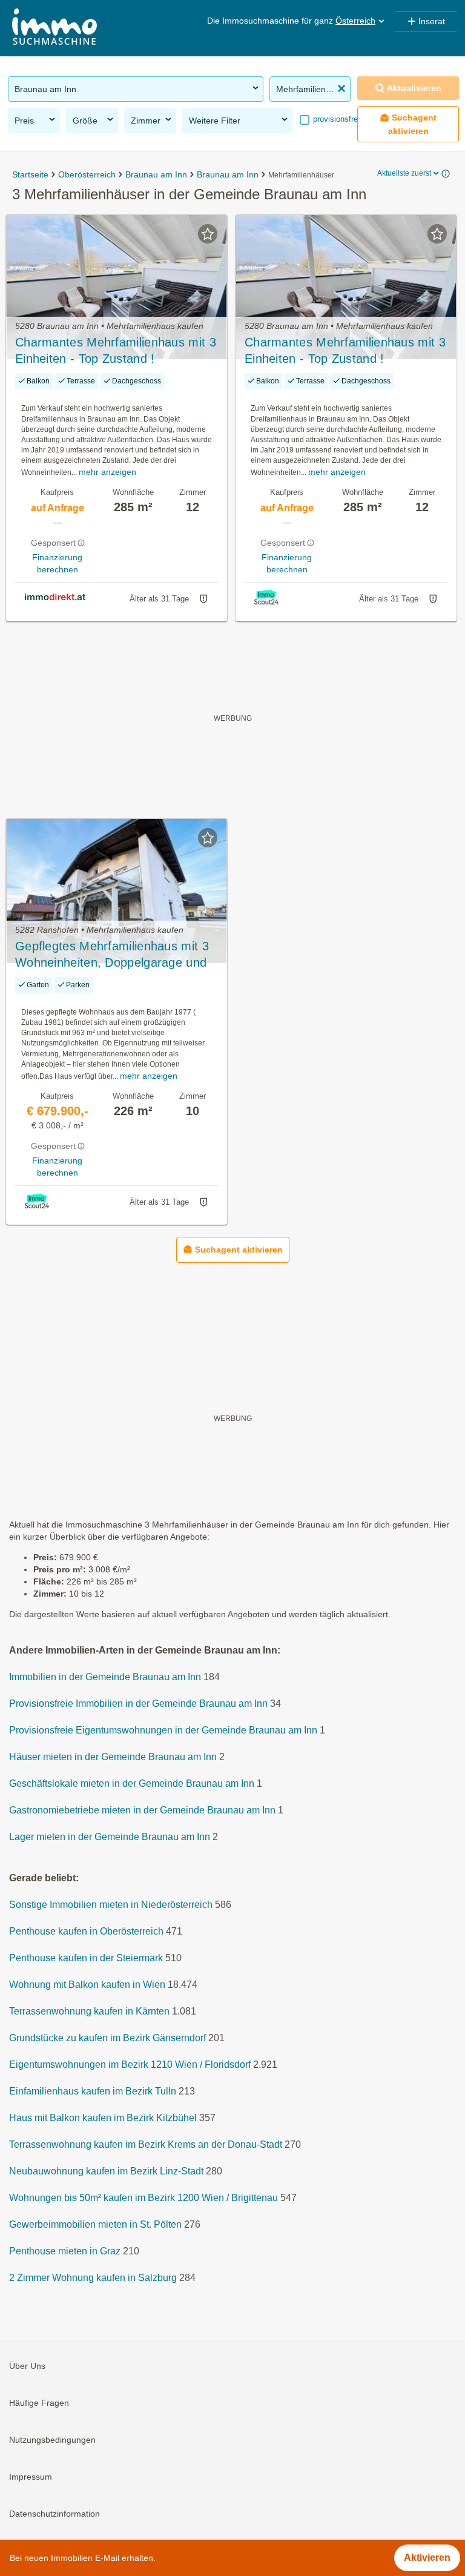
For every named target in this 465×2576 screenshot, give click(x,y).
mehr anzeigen (107, 472)
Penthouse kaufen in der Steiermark (86, 1958)
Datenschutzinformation (54, 2514)
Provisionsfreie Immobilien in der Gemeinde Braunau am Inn (138, 1704)
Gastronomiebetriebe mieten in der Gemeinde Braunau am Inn (142, 1810)
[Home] (54, 28)
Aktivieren (427, 2558)
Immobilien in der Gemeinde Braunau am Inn (105, 1677)
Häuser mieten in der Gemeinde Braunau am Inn (113, 1757)
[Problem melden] (203, 599)
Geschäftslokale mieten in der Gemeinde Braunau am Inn (132, 1783)
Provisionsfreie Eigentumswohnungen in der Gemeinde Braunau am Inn (163, 1730)
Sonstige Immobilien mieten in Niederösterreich (111, 1905)
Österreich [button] (355, 21)
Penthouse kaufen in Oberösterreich (86, 1931)
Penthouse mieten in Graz (65, 2251)
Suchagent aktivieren (413, 124)
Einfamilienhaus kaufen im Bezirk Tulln (93, 2091)
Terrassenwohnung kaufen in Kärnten (89, 2011)
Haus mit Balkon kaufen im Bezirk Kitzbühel (103, 2118)
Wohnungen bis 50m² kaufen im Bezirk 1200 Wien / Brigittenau (143, 2198)
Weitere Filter (215, 121)
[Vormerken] (208, 234)
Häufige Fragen (39, 2403)
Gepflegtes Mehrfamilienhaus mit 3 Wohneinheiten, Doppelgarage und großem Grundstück (112, 955)
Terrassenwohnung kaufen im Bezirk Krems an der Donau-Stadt (146, 2144)
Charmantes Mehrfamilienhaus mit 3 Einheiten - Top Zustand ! (116, 350)
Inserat (432, 21)
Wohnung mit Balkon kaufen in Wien (87, 1985)
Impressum (31, 2477)
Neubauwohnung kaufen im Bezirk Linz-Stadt (106, 2171)
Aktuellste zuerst (404, 173)
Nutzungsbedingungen (52, 2440)
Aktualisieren (414, 88)
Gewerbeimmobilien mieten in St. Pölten (95, 2224)
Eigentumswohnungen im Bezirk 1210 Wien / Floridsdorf (130, 2064)
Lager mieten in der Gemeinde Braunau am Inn (110, 1837)
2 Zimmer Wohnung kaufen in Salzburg (93, 2278)
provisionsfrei (335, 119)
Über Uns (27, 2366)
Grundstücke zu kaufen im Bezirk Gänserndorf (107, 2038)
